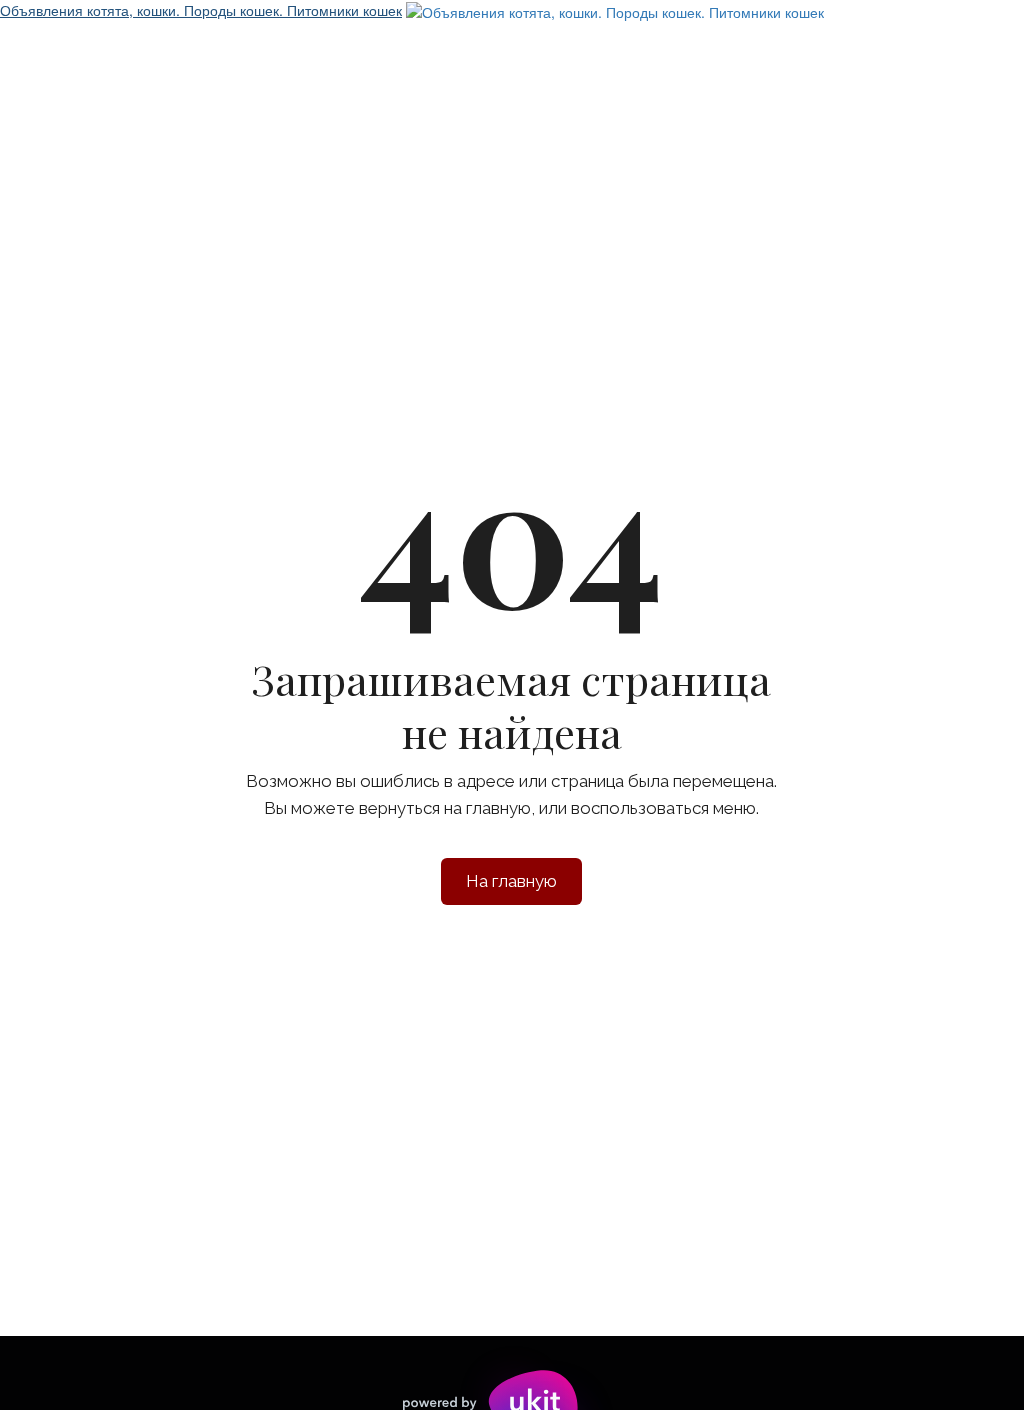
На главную (511, 881)
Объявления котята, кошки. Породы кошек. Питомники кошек (201, 10)
